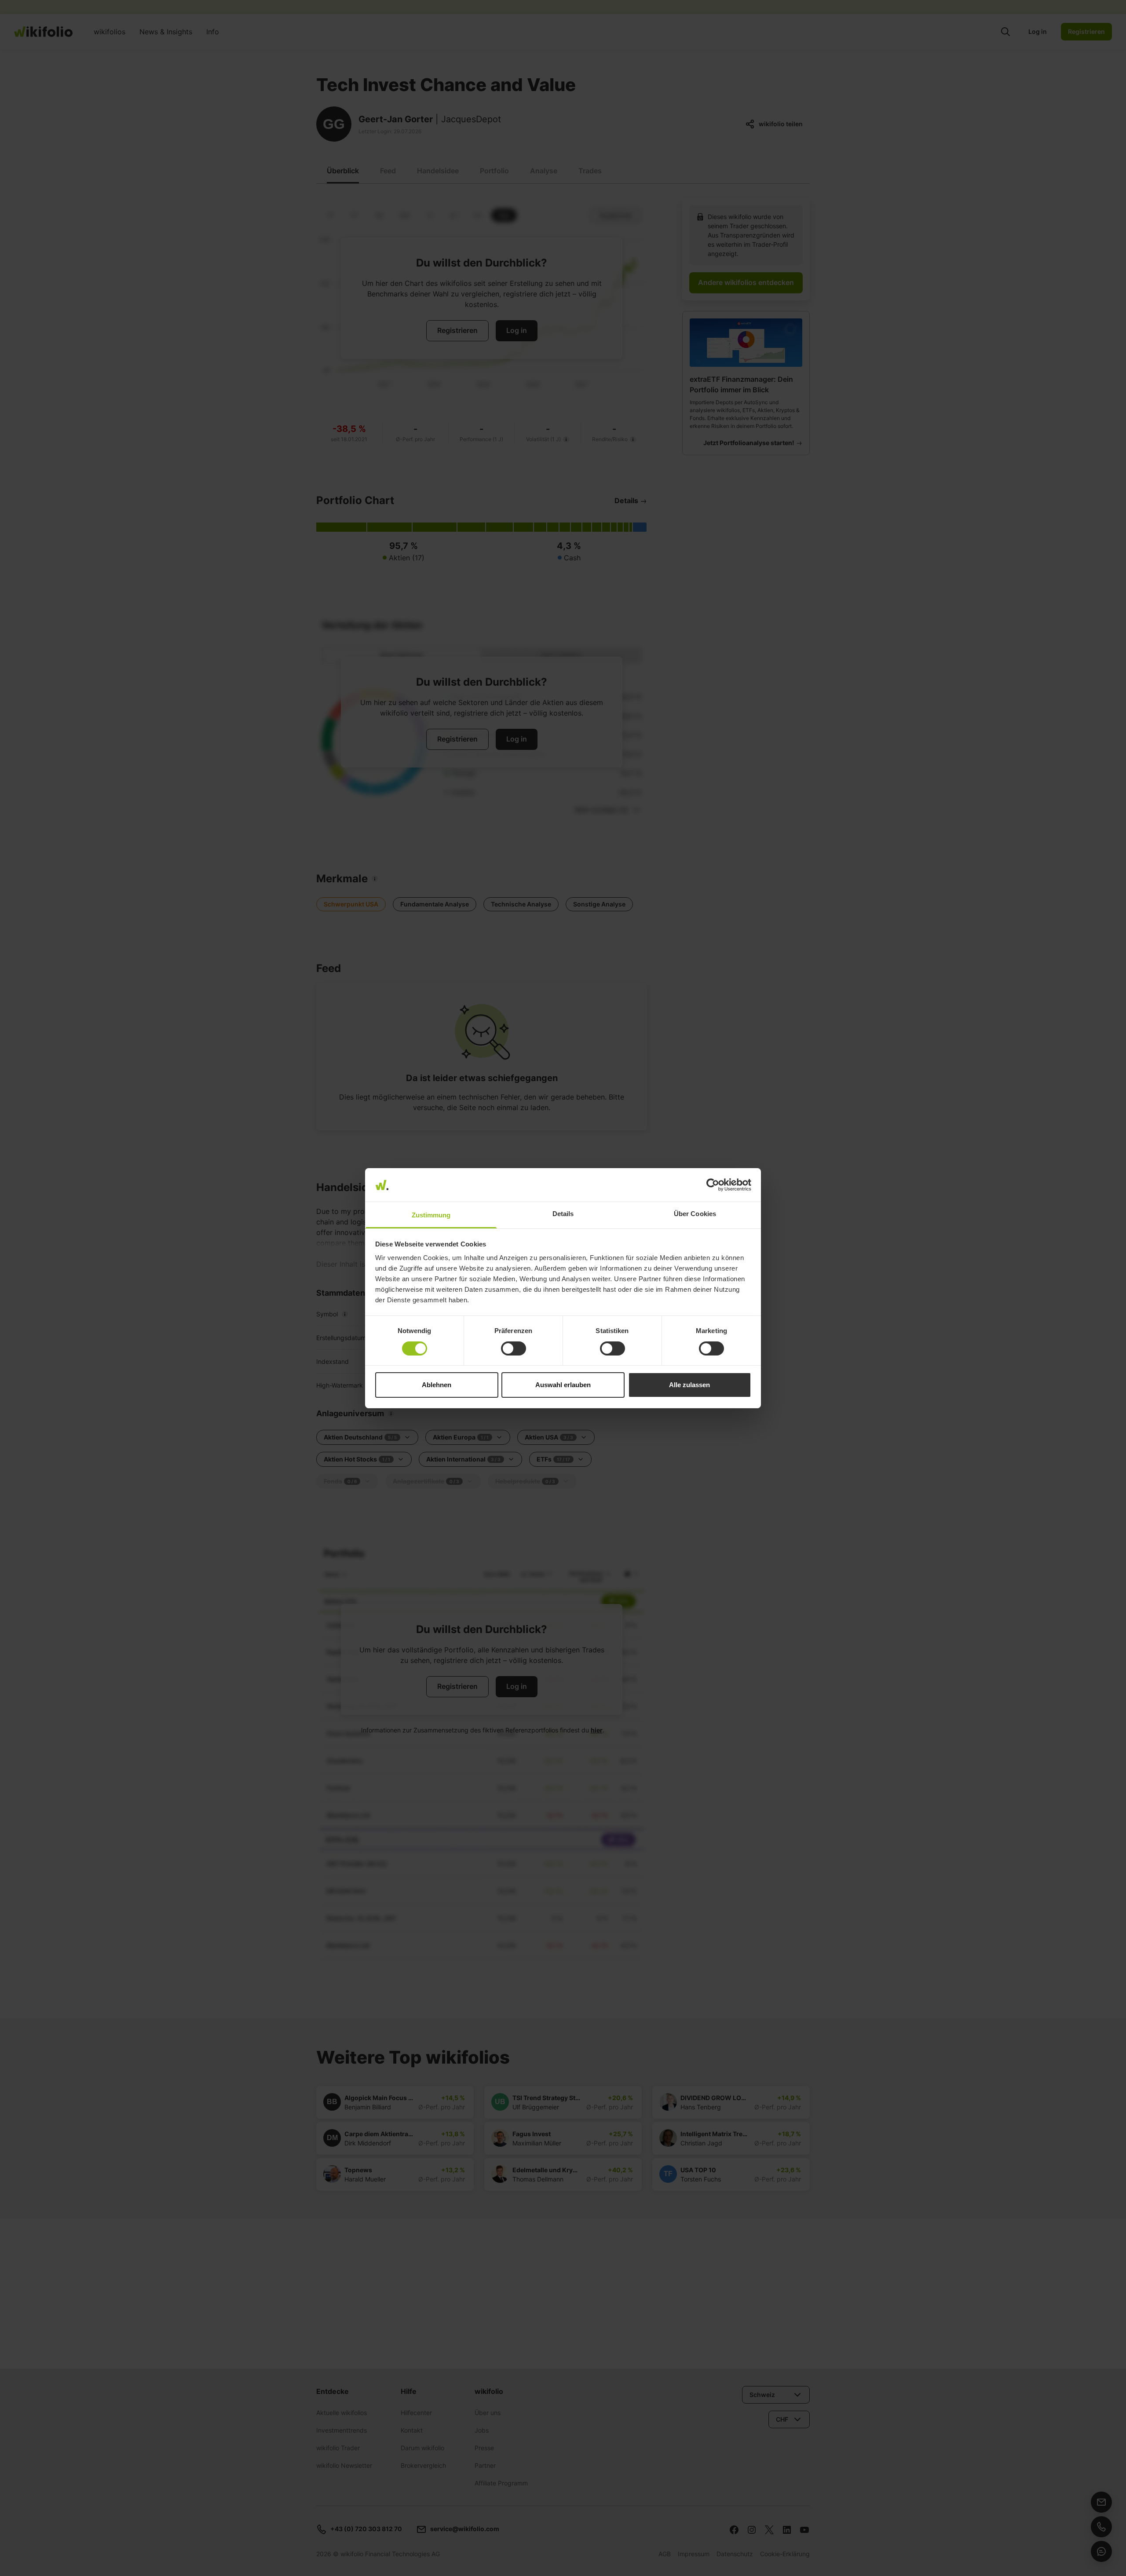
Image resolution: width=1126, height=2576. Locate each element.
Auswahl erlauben (563, 1385)
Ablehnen (437, 1385)
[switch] (514, 1348)
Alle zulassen (689, 1385)
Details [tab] (563, 1214)
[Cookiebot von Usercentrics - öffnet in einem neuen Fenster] (713, 1185)
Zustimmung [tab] (431, 1215)
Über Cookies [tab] (695, 1214)
